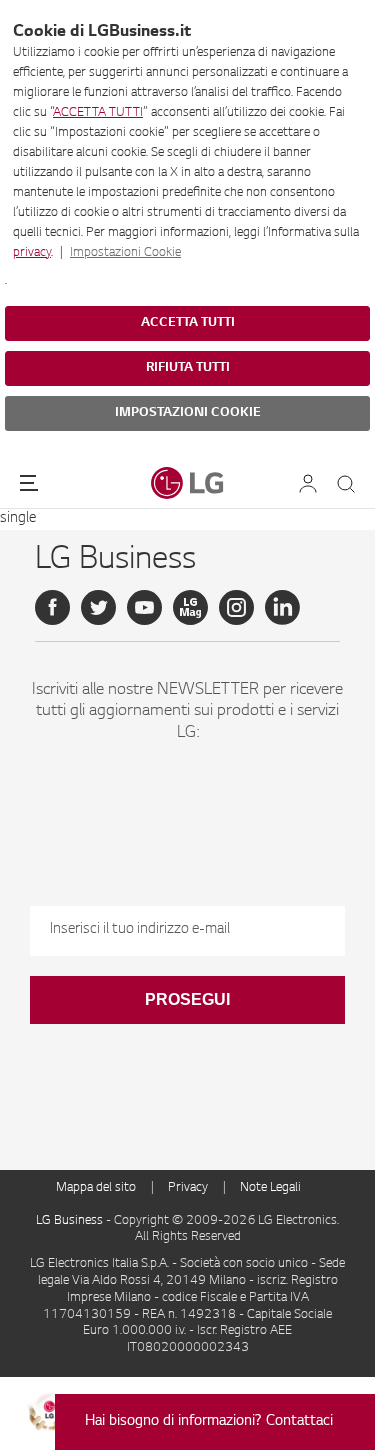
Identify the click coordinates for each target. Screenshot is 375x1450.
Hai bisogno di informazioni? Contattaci (209, 1422)
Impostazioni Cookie (125, 253)
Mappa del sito (96, 1188)
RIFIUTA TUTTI (188, 368)
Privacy (188, 1188)
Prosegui (187, 999)
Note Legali (270, 1188)
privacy (32, 253)
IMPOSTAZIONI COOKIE (188, 413)
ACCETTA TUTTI (98, 113)
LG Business (71, 1221)
